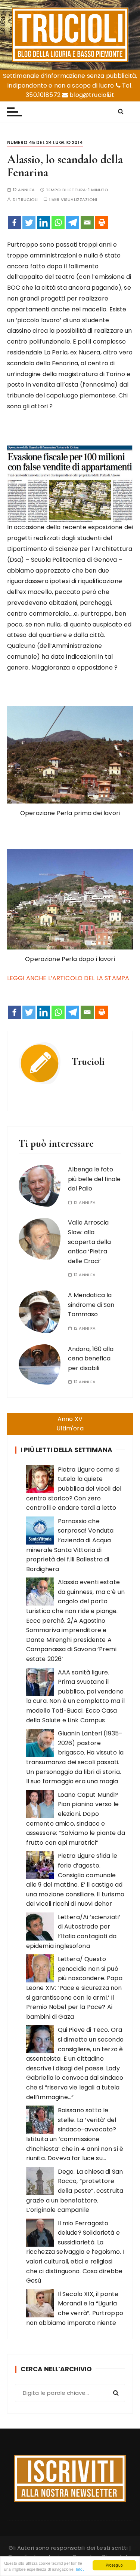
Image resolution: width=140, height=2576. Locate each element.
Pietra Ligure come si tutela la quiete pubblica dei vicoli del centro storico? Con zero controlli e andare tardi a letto (74, 1489)
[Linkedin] (43, 222)
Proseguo (114, 2565)
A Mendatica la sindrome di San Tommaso (91, 1305)
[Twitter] (29, 222)
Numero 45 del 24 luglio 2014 (45, 142)
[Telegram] (73, 222)
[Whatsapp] (58, 222)
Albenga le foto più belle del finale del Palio (94, 1179)
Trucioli (28, 200)
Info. (80, 2569)
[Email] (87, 222)
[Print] (102, 222)
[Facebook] (14, 222)
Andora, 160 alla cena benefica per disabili (91, 1359)
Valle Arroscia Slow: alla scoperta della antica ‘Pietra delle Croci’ (89, 1242)
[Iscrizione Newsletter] (70, 2478)
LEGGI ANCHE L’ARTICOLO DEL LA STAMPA (68, 978)
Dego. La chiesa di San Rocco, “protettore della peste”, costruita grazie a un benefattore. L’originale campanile (75, 2191)
